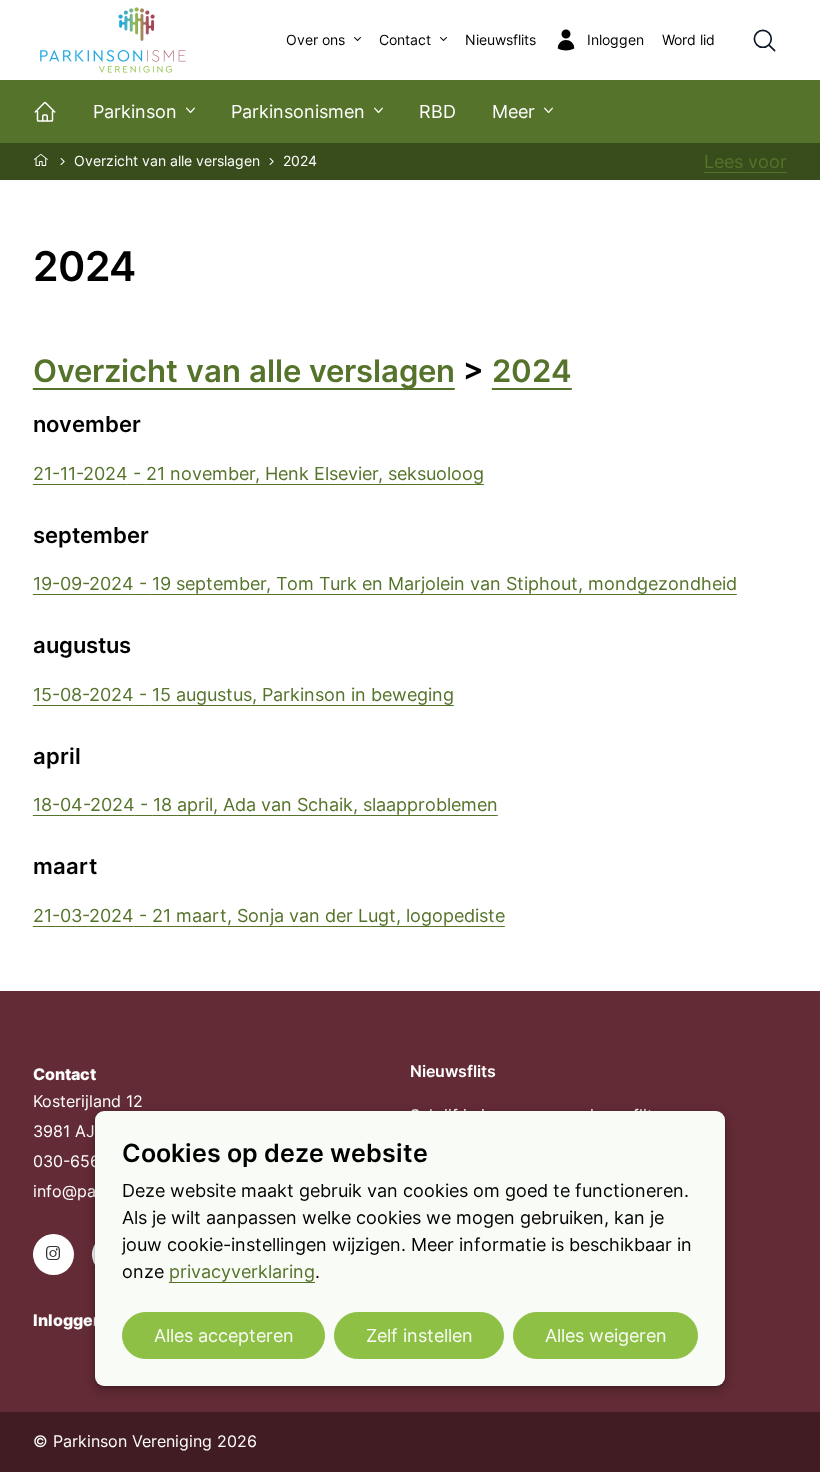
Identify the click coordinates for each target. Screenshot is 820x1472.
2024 (532, 371)
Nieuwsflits (500, 40)
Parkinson (135, 111)
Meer (513, 111)
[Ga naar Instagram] (53, 1254)
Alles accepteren (224, 1335)
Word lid (688, 40)
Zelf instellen (419, 1335)
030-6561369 (85, 1161)
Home (42, 160)
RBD (437, 111)
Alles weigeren (606, 1335)
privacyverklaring (242, 1271)
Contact (405, 40)
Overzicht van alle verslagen (167, 161)
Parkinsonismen (298, 111)
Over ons (315, 40)
